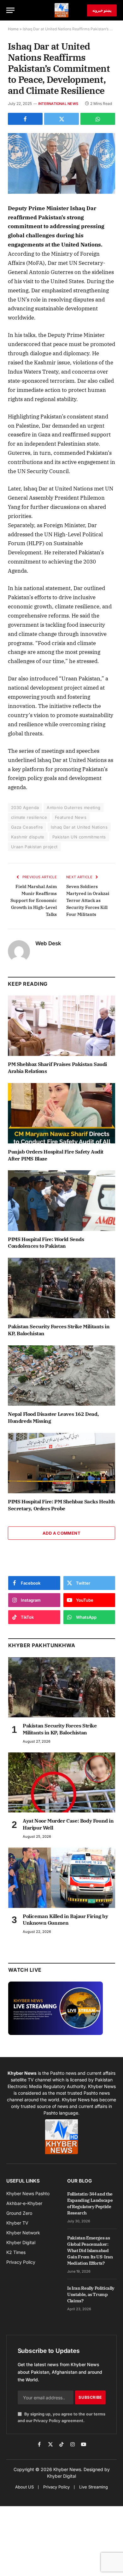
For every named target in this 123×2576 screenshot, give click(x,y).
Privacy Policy (47, 2421)
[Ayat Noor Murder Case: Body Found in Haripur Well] (62, 1783)
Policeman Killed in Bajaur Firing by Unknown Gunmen (65, 1920)
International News (58, 104)
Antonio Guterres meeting (73, 807)
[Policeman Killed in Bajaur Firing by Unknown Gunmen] (62, 1878)
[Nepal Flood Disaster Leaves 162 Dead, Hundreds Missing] (61, 1376)
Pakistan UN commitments (79, 837)
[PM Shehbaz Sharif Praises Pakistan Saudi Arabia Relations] (61, 1026)
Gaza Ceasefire (27, 827)
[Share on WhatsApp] (98, 119)
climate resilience (29, 817)
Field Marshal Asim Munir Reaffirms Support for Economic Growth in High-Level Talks (34, 900)
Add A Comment (61, 1533)
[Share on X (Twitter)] (61, 119)
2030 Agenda (25, 807)
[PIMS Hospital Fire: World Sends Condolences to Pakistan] (61, 1200)
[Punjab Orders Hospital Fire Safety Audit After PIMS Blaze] (61, 1113)
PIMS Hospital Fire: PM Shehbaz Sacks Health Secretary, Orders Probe (61, 1505)
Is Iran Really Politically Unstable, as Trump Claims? (91, 2294)
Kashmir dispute (28, 837)
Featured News (71, 817)
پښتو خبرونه (102, 10)
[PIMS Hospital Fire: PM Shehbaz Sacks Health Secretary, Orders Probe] (61, 1463)
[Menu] (10, 10)
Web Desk (48, 943)
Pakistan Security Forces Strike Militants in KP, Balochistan (60, 1729)
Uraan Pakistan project (34, 847)
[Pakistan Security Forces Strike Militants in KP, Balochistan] (61, 1288)
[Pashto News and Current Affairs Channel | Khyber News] (61, 10)
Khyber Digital (61, 2476)
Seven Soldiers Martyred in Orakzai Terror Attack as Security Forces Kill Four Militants (88, 900)
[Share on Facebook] (25, 119)
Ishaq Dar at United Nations (79, 827)
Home (13, 29)
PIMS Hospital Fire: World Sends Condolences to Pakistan (46, 1243)
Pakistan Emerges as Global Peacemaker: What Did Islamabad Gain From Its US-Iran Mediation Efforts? (90, 2250)
